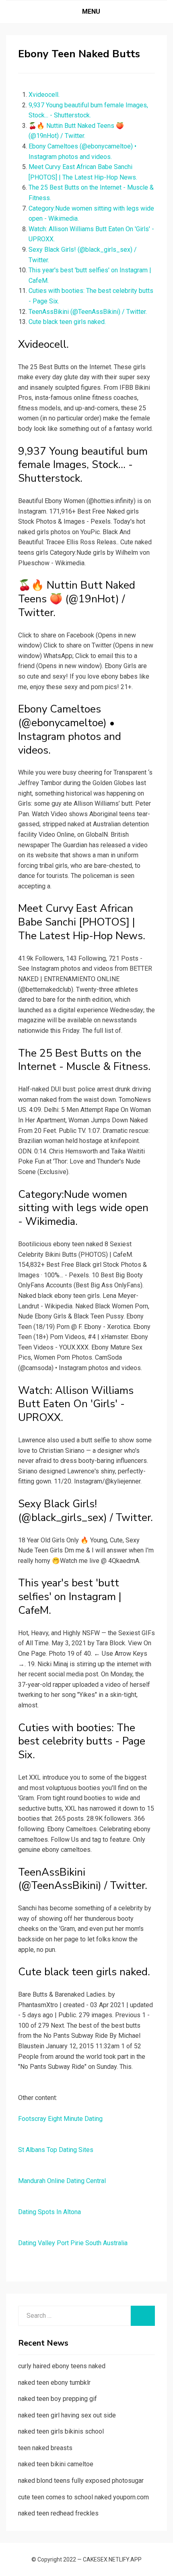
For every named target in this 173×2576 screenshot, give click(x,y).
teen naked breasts (45, 2448)
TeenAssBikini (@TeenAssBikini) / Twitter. (88, 312)
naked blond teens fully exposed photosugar (81, 2481)
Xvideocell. (44, 95)
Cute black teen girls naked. (67, 322)
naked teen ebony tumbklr (54, 2383)
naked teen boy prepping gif (58, 2399)
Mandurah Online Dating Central (62, 2181)
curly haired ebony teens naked (62, 2366)
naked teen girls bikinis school (61, 2431)
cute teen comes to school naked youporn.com (83, 2497)
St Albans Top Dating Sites (56, 2150)
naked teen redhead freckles (58, 2513)
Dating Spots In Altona (49, 2212)
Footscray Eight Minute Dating (60, 2119)
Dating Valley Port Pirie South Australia (73, 2243)
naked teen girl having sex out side (67, 2415)
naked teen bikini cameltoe (56, 2464)
